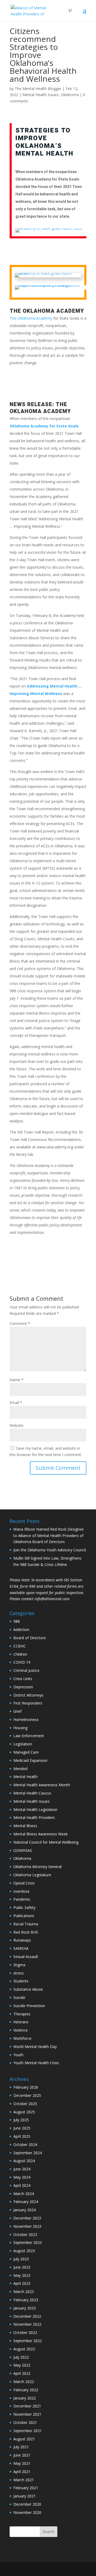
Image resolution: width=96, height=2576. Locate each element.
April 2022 (22, 2373)
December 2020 (27, 2504)
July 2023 (21, 2259)
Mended (20, 1769)
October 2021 (25, 2422)
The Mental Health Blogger (38, 89)
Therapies (22, 2014)
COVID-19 (22, 1662)
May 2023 (22, 2275)
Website (17, 1425)
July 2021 (21, 2447)
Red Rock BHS (26, 1932)
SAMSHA (21, 1948)
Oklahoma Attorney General (37, 1867)
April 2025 (22, 2136)
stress (19, 1973)
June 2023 (22, 2267)
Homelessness (26, 1720)
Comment (20, 1323)
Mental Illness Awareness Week (41, 1834)
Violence (21, 2030)
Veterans (21, 2022)
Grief (17, 1711)
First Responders (28, 1703)
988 (17, 1621)
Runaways (22, 1940)
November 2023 (27, 2226)
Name (17, 1380)
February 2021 (26, 2488)
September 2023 (28, 2242)
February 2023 (26, 2300)
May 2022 (22, 2365)
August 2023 (24, 2251)
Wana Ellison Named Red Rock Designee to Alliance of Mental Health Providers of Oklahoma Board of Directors (49, 1536)
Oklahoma (70, 95)
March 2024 (24, 2194)
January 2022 (25, 2398)
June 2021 (22, 2455)
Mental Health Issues (41, 95)
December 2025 (27, 2095)
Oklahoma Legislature (32, 1875)
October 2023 (25, 2234)
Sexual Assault (26, 1957)
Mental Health (25, 1777)
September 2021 (28, 2431)
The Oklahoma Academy (31, 318)
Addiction (21, 1630)
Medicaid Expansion (30, 1760)
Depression (23, 1687)
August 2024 (24, 2161)
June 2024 (22, 2169)
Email (16, 1403)
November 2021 (27, 2414)
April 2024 (22, 2185)
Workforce (22, 2038)
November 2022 (27, 2324)
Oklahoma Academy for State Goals (44, 426)
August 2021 (24, 2439)
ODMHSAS (23, 1850)
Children (20, 1654)
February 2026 (26, 2087)
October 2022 (25, 2332)
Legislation (23, 1744)
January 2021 (25, 2496)
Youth (18, 2055)
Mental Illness (25, 1826)
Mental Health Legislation (35, 1809)
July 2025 (21, 2120)
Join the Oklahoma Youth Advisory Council (50, 1550)
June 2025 (22, 2128)
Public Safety (24, 1907)
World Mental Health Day (35, 2047)
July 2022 (21, 2357)
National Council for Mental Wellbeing (46, 1842)
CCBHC (20, 1646)
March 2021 (24, 2480)
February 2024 (26, 2202)
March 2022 (24, 2382)
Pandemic (22, 1899)
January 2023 (25, 2308)
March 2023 (24, 2292)
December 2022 (27, 2316)
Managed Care (26, 1752)
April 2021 (22, 2472)
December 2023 (27, 2218)
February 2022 (26, 2390)
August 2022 (24, 2349)
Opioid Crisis (24, 1883)
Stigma (19, 1965)
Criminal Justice (26, 1670)
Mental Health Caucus (32, 1793)
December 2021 (27, 2406)
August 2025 (24, 2112)
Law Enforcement (29, 1736)
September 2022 (28, 2341)
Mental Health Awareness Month (42, 1785)
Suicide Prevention (29, 2006)
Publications (24, 1916)
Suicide (19, 1997)
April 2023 (22, 2283)
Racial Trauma (26, 1924)
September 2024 (28, 2153)
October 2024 (25, 2144)
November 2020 (27, 2512)
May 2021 (22, 2463)
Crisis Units (23, 1679)
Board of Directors (30, 1638)
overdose (21, 1891)
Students (21, 1981)
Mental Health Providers (34, 1817)
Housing (20, 1728)
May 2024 (22, 2177)
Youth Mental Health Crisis (36, 2063)
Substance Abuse (28, 1989)
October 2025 (25, 2104)
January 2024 (25, 2210)
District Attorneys (28, 1695)
